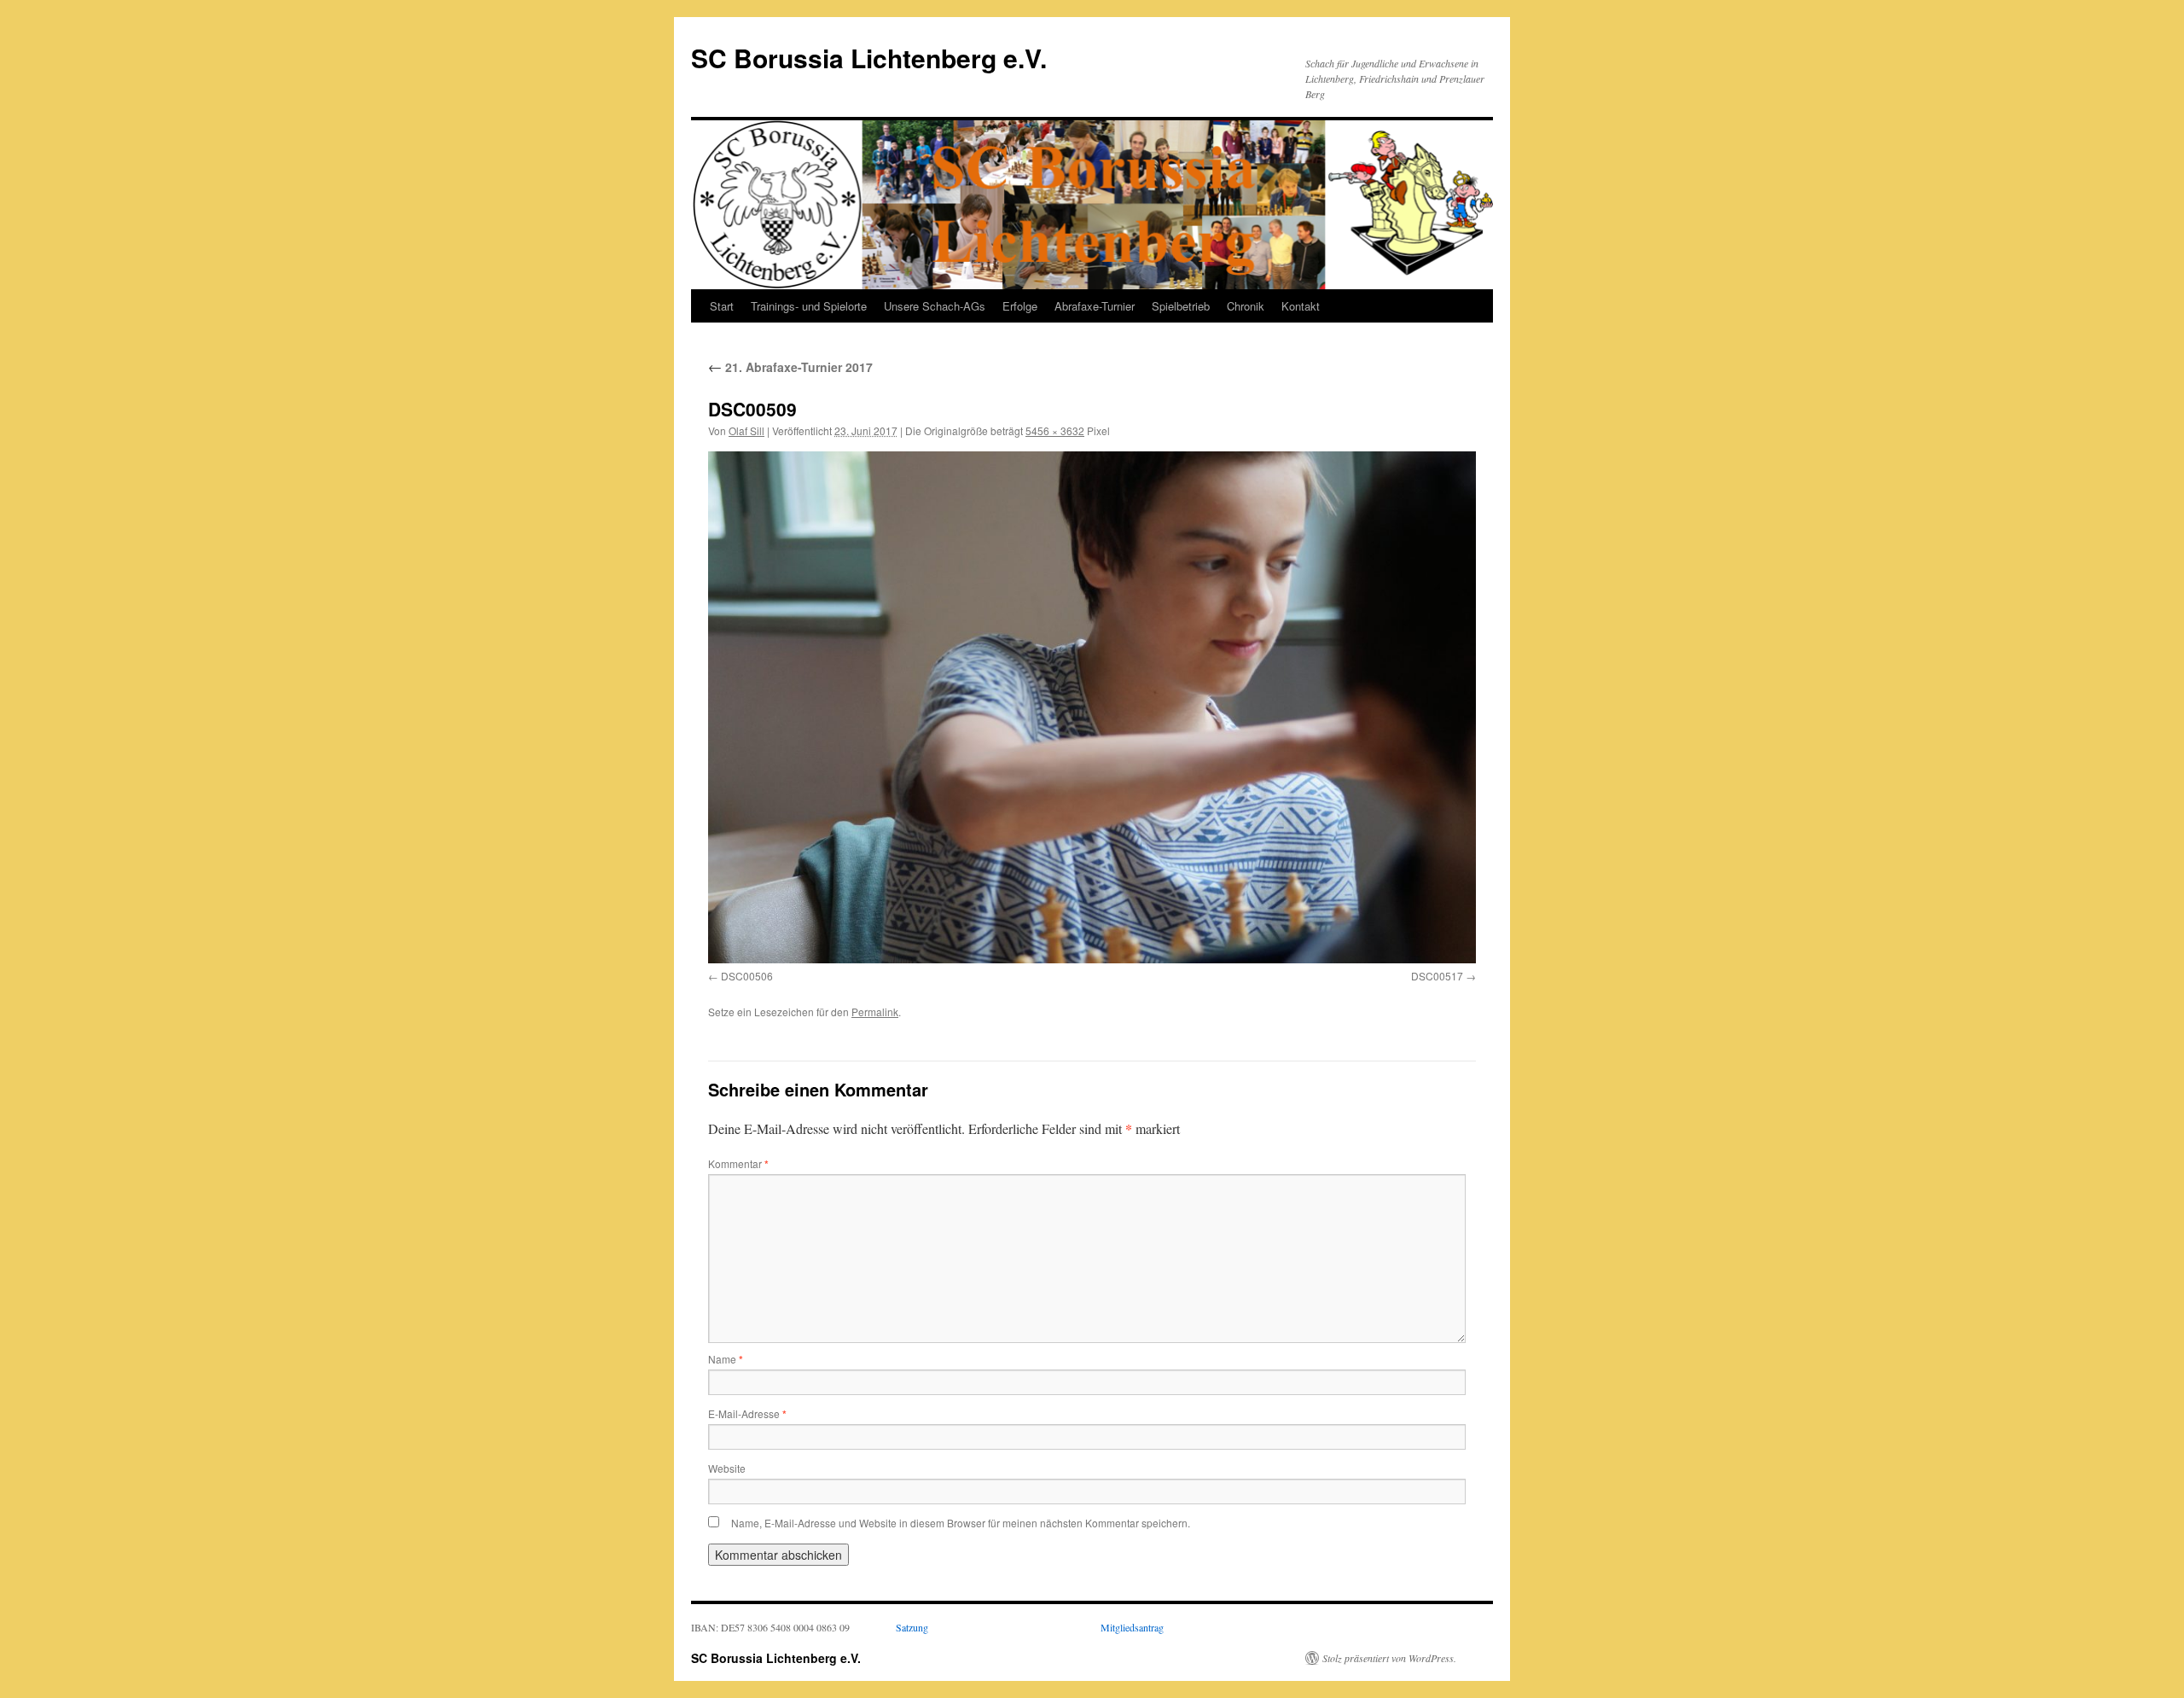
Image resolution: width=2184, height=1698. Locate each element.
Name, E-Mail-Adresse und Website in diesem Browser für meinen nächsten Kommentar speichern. (961, 1523)
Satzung (912, 1627)
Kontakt (1301, 306)
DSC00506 (747, 976)
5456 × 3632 (1055, 430)
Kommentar (738, 1163)
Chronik (1246, 306)
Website (727, 1468)
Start (722, 306)
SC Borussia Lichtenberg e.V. (869, 58)
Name (726, 1359)
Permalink (875, 1012)
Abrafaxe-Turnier (1095, 306)
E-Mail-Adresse (747, 1413)
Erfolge (1020, 306)
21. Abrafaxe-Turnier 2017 (790, 367)
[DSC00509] (1092, 707)
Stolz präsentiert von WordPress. (1389, 1658)
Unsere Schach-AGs (935, 306)
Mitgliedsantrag (1132, 1627)
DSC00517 (1437, 976)
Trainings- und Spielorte (809, 306)
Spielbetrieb (1181, 306)
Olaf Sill (746, 430)
